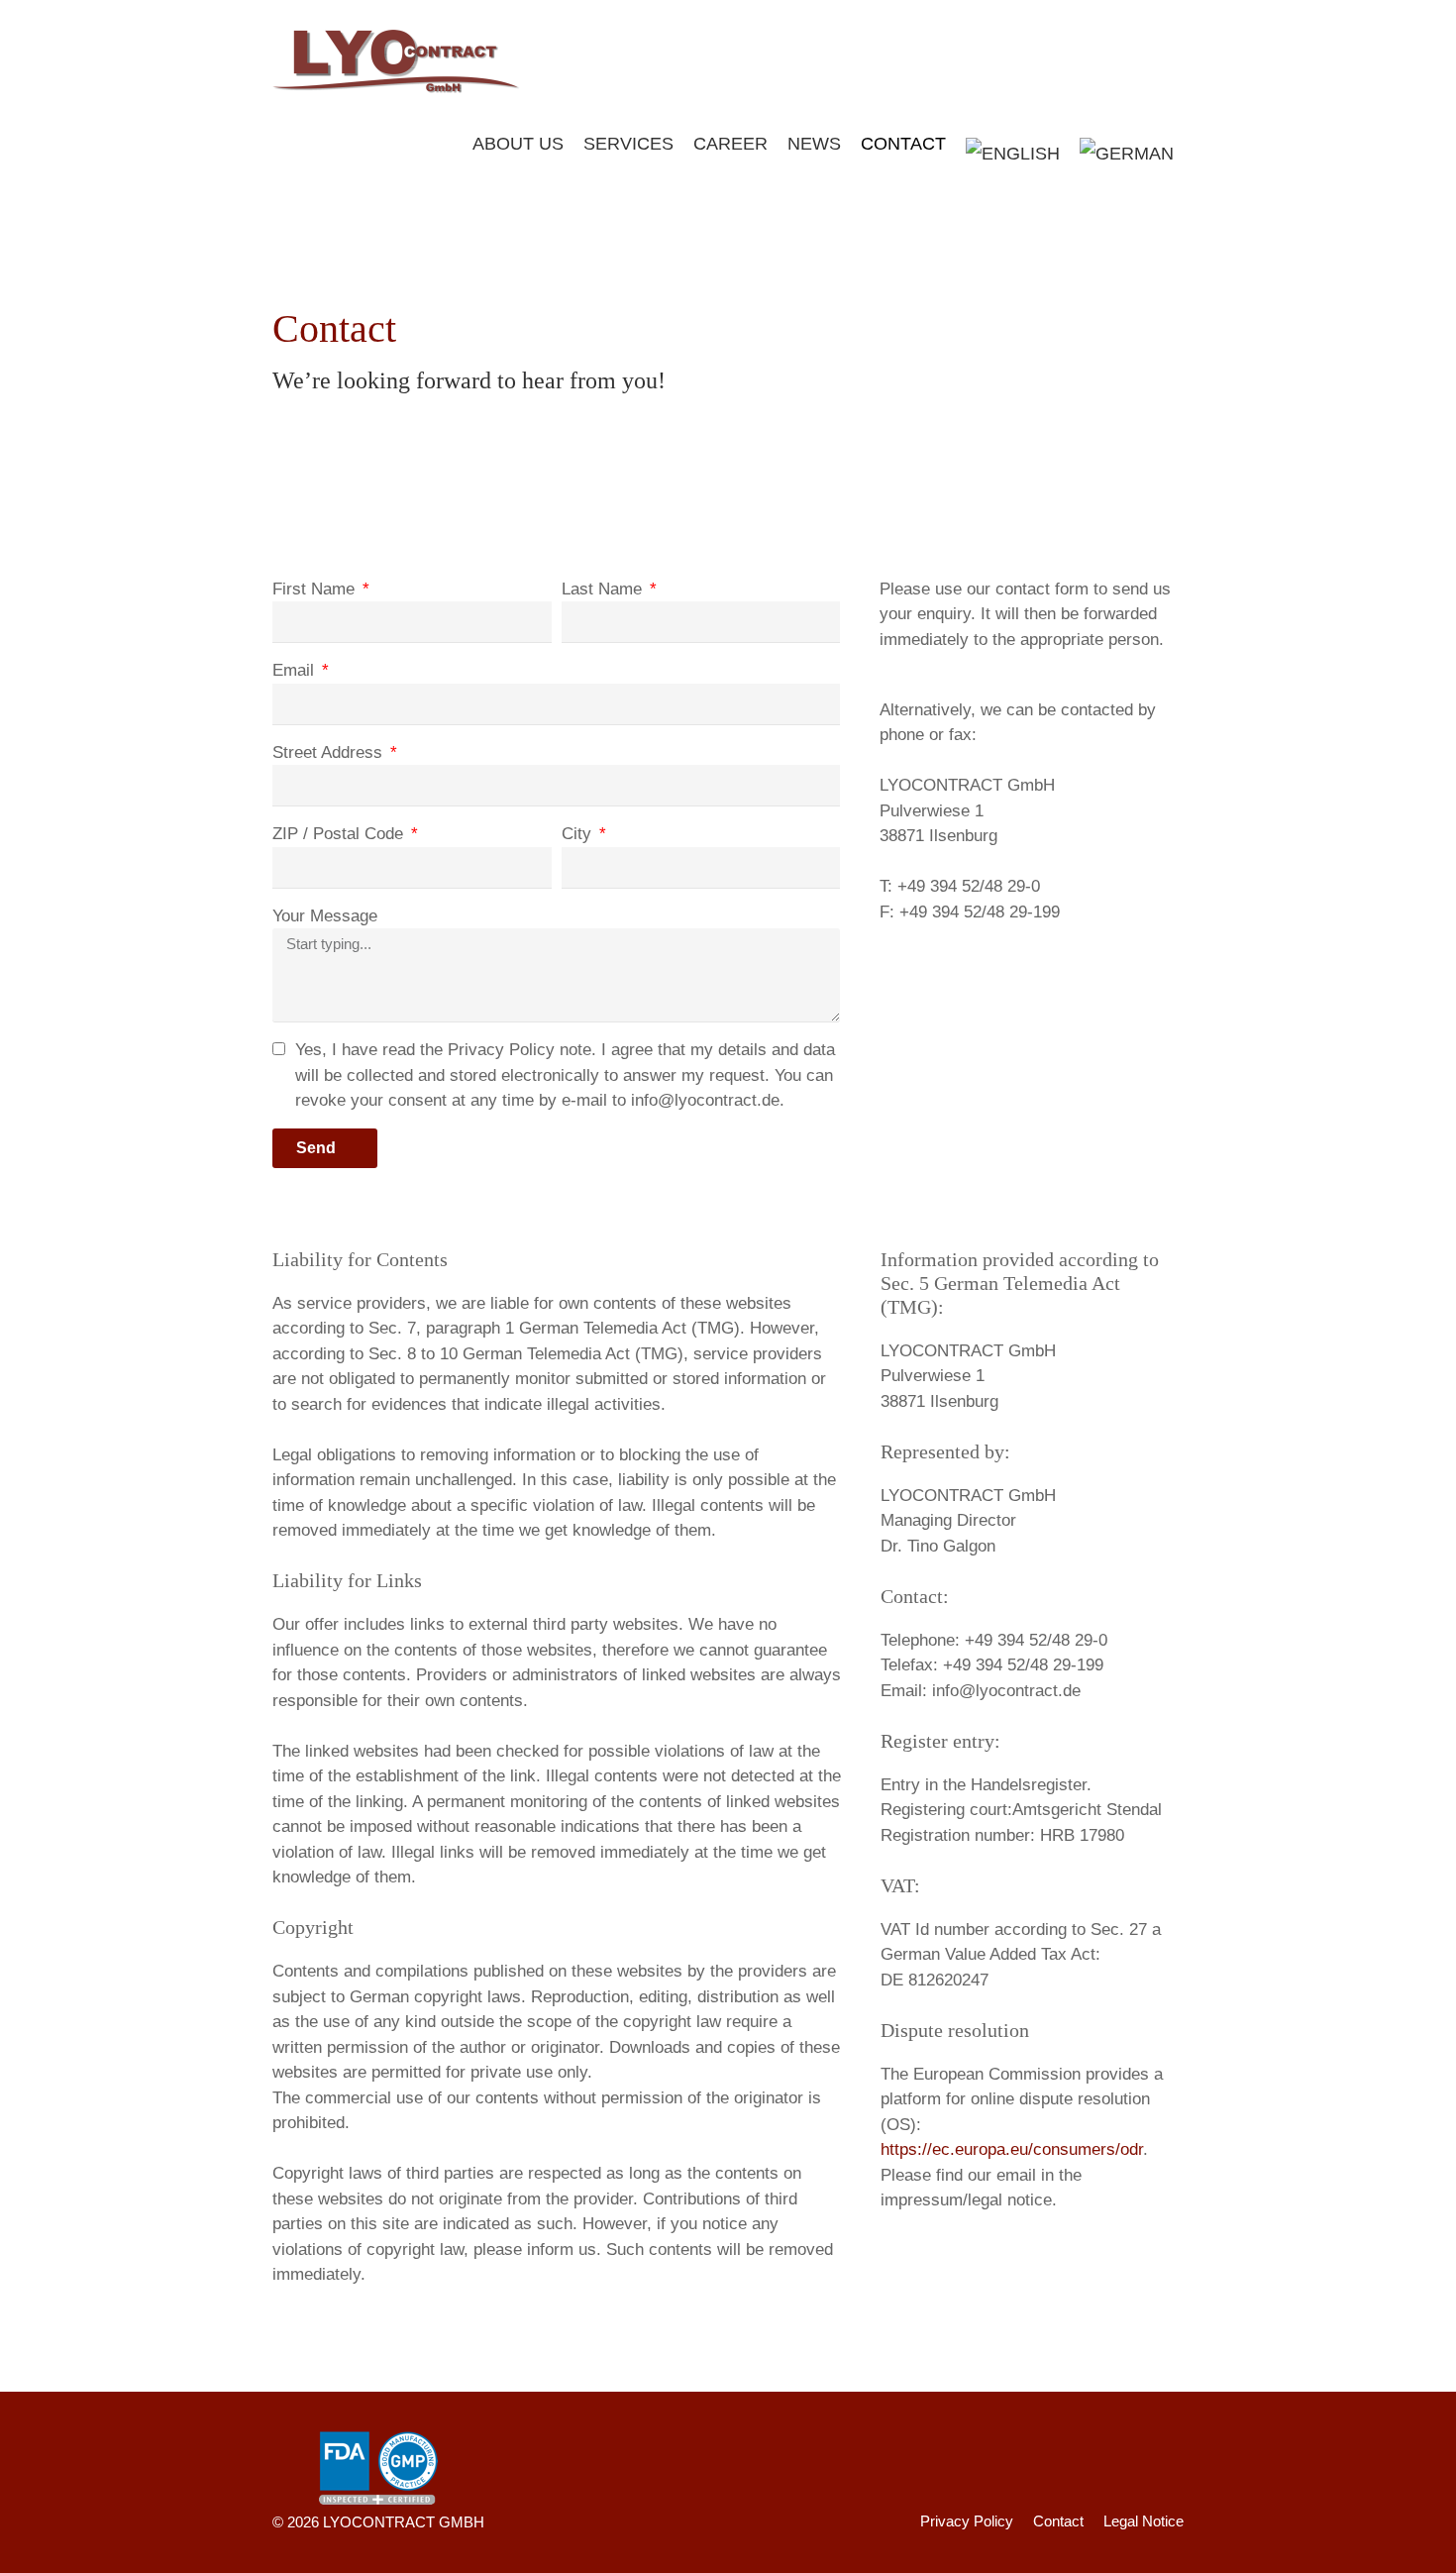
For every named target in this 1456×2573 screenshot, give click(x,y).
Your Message (325, 916)
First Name (316, 589)
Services (628, 144)
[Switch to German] (1127, 154)
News (814, 144)
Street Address (330, 752)
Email (296, 670)
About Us (518, 144)
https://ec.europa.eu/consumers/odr (1012, 2149)
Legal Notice (1144, 2521)
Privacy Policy (967, 2521)
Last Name (604, 589)
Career (730, 144)
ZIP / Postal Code (340, 834)
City (579, 834)
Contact (903, 144)
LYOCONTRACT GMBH (404, 2522)
